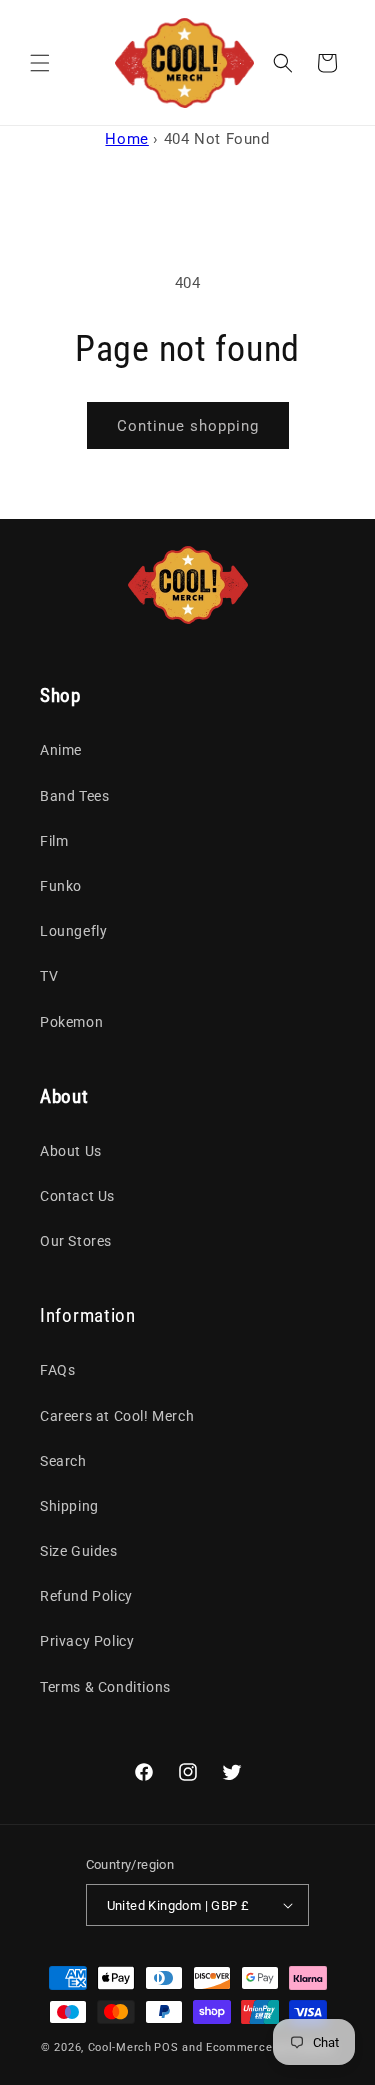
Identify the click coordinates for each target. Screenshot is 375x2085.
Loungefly (73, 931)
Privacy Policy (87, 1641)
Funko (61, 886)
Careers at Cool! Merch (117, 1416)
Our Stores (76, 1241)
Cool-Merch (120, 2047)
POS (166, 2047)
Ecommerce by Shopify (270, 2047)
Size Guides (79, 1551)
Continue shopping (188, 426)
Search (63, 1461)
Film (54, 841)
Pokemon (71, 1022)
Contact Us (77, 1196)
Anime (61, 750)
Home (126, 139)
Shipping (69, 1506)
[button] (40, 63)
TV (49, 976)
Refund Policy (86, 1596)
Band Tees (74, 796)
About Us (71, 1151)
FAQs (57, 1370)
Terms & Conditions (105, 1687)
